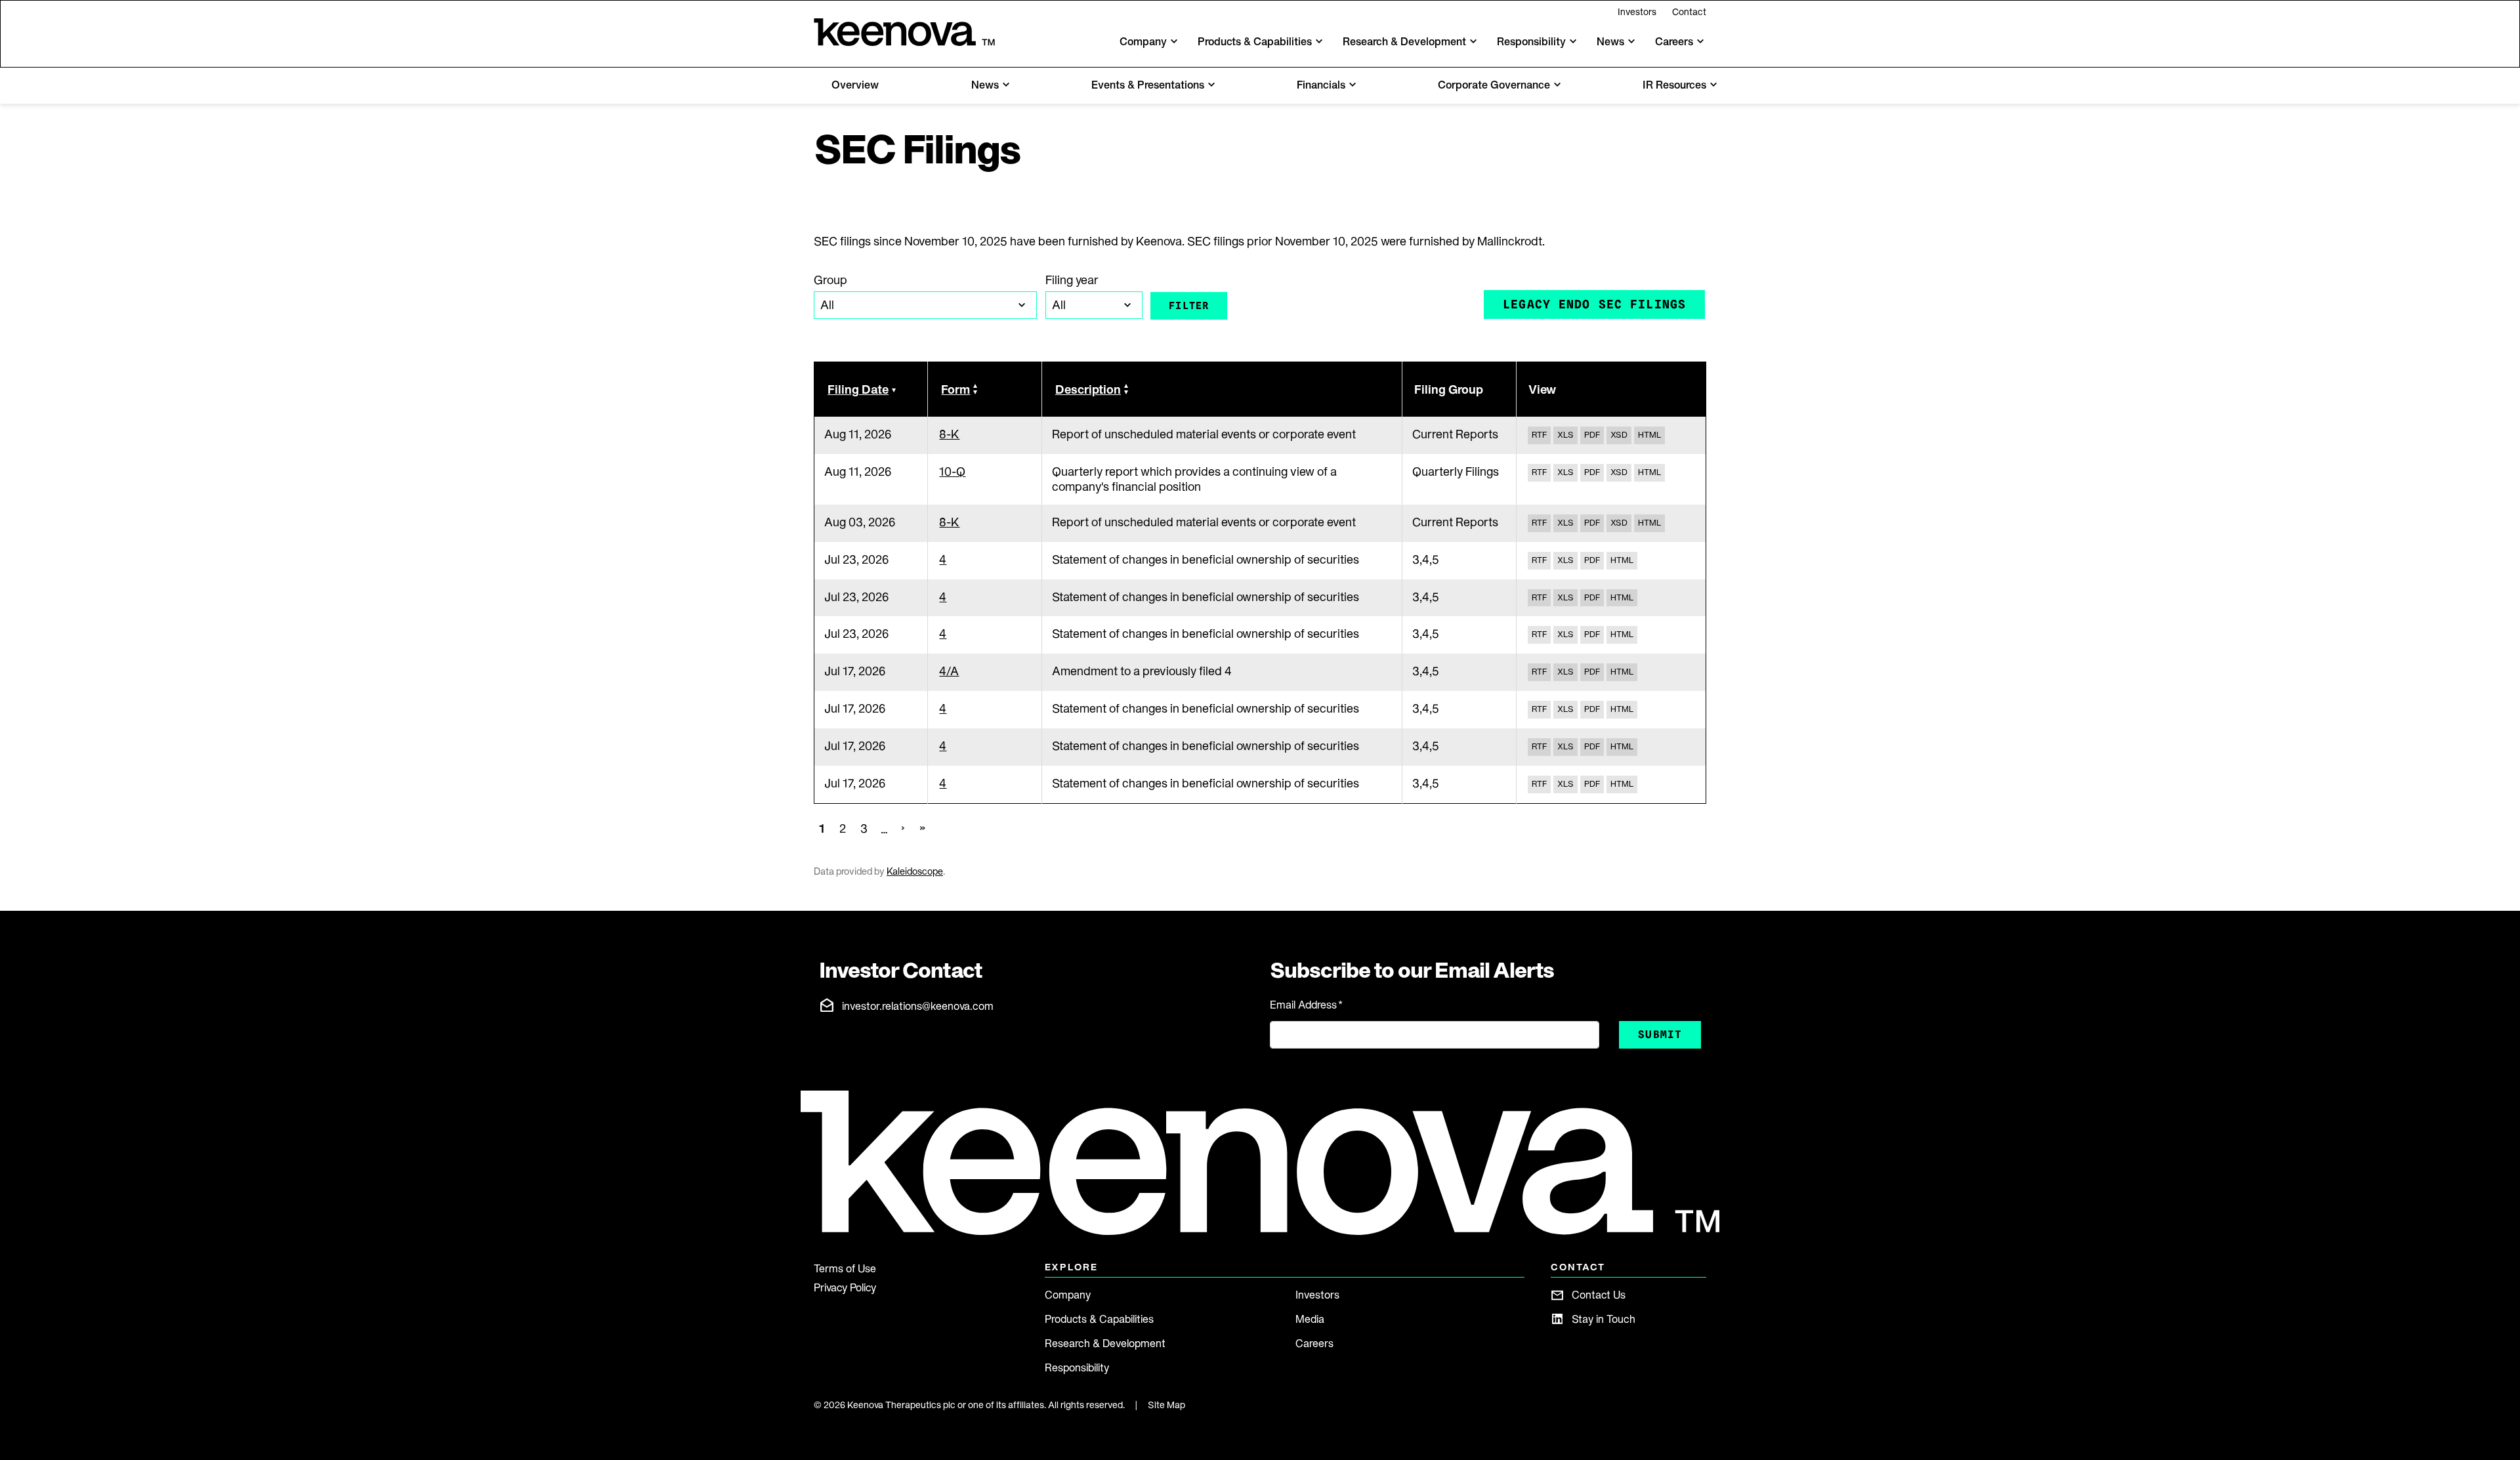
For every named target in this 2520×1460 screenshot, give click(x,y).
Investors (1637, 12)
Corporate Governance (1494, 85)
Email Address (1306, 1005)
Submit (1660, 1034)
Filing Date (858, 389)
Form (955, 389)
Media (1310, 1319)
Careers (1314, 1343)
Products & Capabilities (1099, 1319)
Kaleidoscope (915, 871)
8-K (949, 434)
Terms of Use (845, 1268)
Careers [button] (1674, 41)
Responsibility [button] (1531, 41)
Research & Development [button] (1404, 41)
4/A (949, 671)
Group (830, 280)
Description (1088, 389)
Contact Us (1599, 1295)
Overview (855, 85)
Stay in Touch (1604, 1319)
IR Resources (1674, 85)
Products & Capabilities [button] (1255, 41)
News (985, 85)
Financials (1321, 85)
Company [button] (1143, 41)
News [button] (1610, 41)
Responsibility (1077, 1367)
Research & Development (1105, 1343)
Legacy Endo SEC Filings (1594, 304)
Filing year (1072, 280)
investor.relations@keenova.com (918, 1006)
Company (1068, 1295)
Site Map (1166, 1405)
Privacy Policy (845, 1287)
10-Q (952, 471)
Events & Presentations (1148, 85)
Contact (1689, 12)
